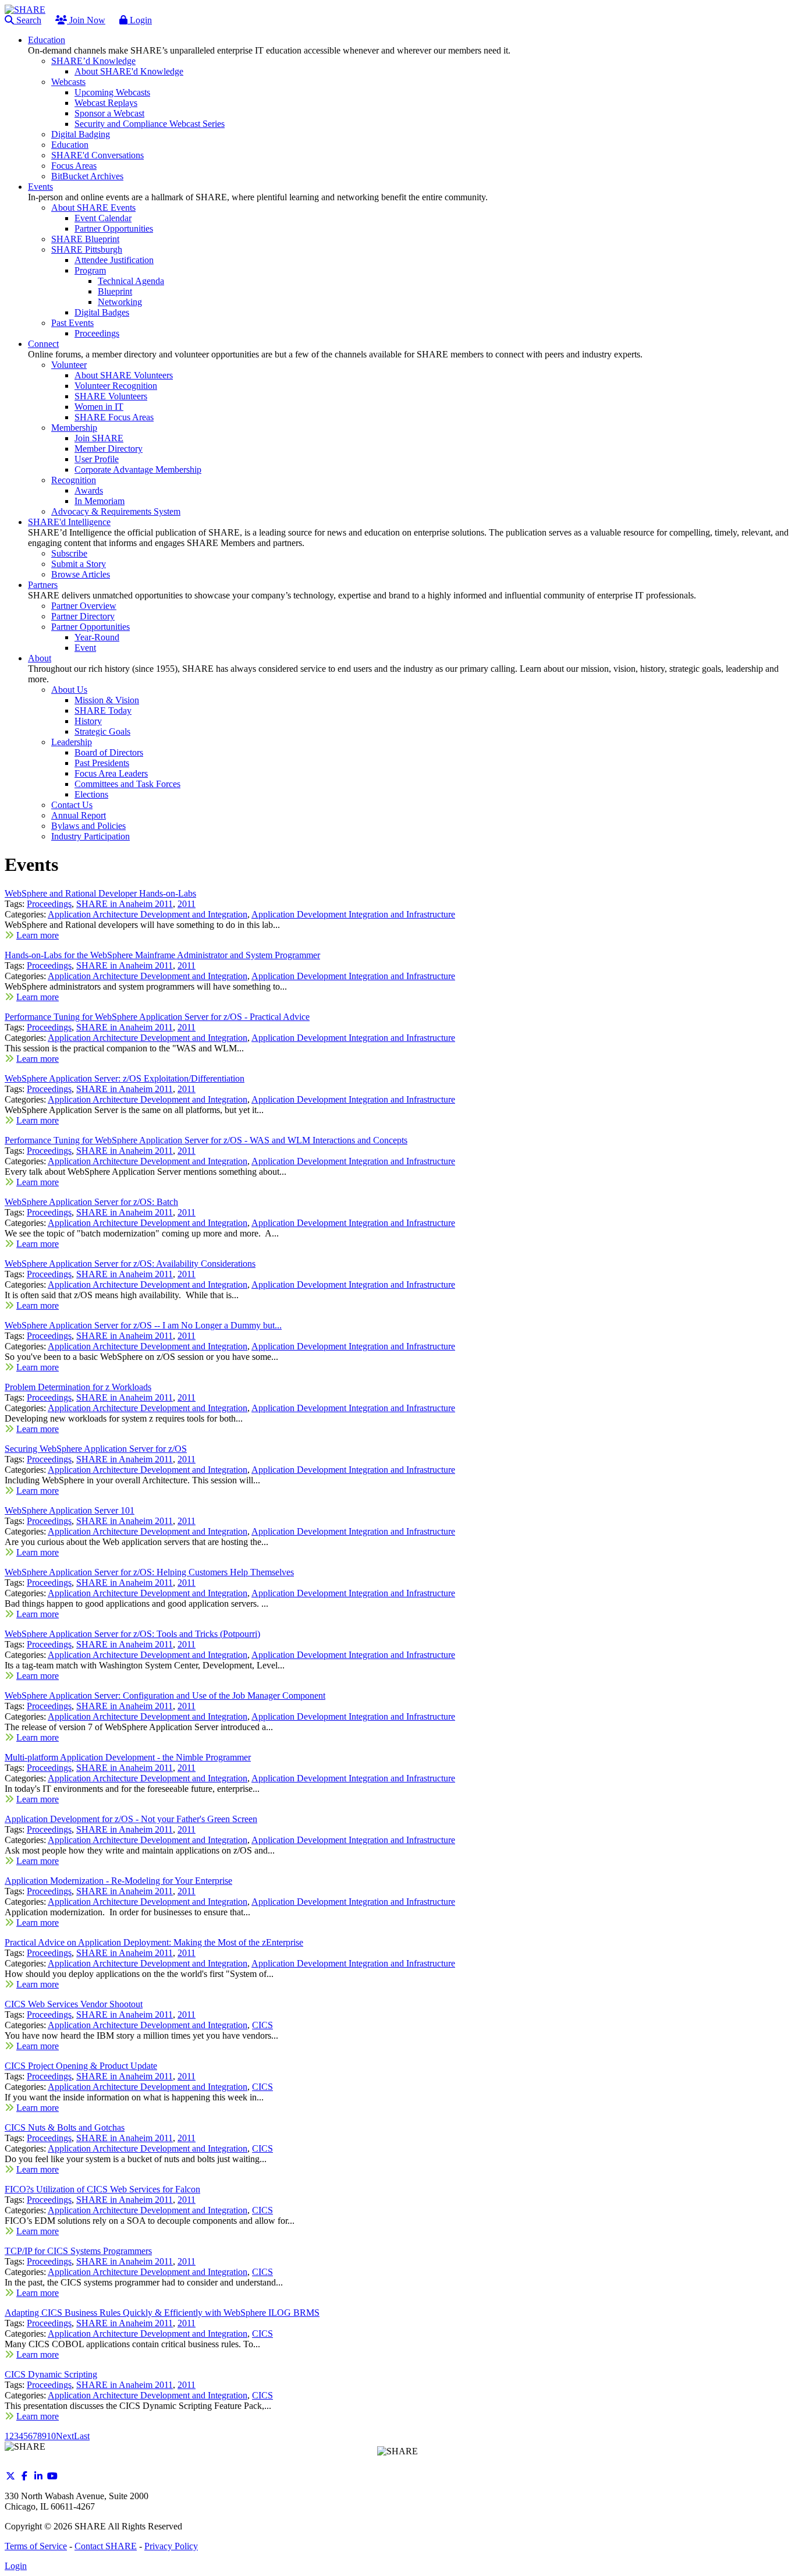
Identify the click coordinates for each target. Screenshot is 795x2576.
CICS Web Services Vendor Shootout (74, 2004)
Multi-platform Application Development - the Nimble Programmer (128, 1757)
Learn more (38, 935)
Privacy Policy (171, 2546)
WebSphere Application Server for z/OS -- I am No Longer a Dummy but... (143, 1325)
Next (65, 2436)
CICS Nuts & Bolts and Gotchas (65, 2127)
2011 (187, 904)
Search (28, 20)
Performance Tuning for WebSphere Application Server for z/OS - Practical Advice (157, 1017)
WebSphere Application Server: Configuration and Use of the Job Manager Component (165, 1696)
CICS (262, 2025)
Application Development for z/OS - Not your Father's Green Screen (131, 1819)
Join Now (86, 20)
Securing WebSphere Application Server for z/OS (96, 1449)
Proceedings (49, 904)
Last (82, 2436)
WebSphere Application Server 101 (70, 1510)
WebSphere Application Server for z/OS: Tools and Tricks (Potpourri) (132, 1634)
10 (51, 2436)
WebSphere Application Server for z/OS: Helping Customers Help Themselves (149, 1572)
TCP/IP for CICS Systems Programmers (78, 2251)
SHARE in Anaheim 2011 (125, 904)
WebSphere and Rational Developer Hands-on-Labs (100, 893)
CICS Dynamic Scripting (51, 2374)
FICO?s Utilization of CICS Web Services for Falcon (102, 2189)
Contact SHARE (106, 2546)
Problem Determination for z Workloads (78, 1387)
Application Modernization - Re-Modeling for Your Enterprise (118, 1881)
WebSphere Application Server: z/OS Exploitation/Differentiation (125, 1078)
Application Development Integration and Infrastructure (353, 914)
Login (140, 20)
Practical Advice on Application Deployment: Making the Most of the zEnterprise (154, 1942)
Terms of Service (36, 2546)
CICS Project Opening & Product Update (81, 2066)
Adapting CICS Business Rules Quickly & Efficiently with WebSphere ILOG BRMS (162, 2313)
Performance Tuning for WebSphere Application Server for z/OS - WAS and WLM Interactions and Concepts (206, 1140)
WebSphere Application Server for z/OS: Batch (91, 1202)
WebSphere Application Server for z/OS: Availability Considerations (130, 1264)
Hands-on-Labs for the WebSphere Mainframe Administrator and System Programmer (162, 955)
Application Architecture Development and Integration (148, 914)
